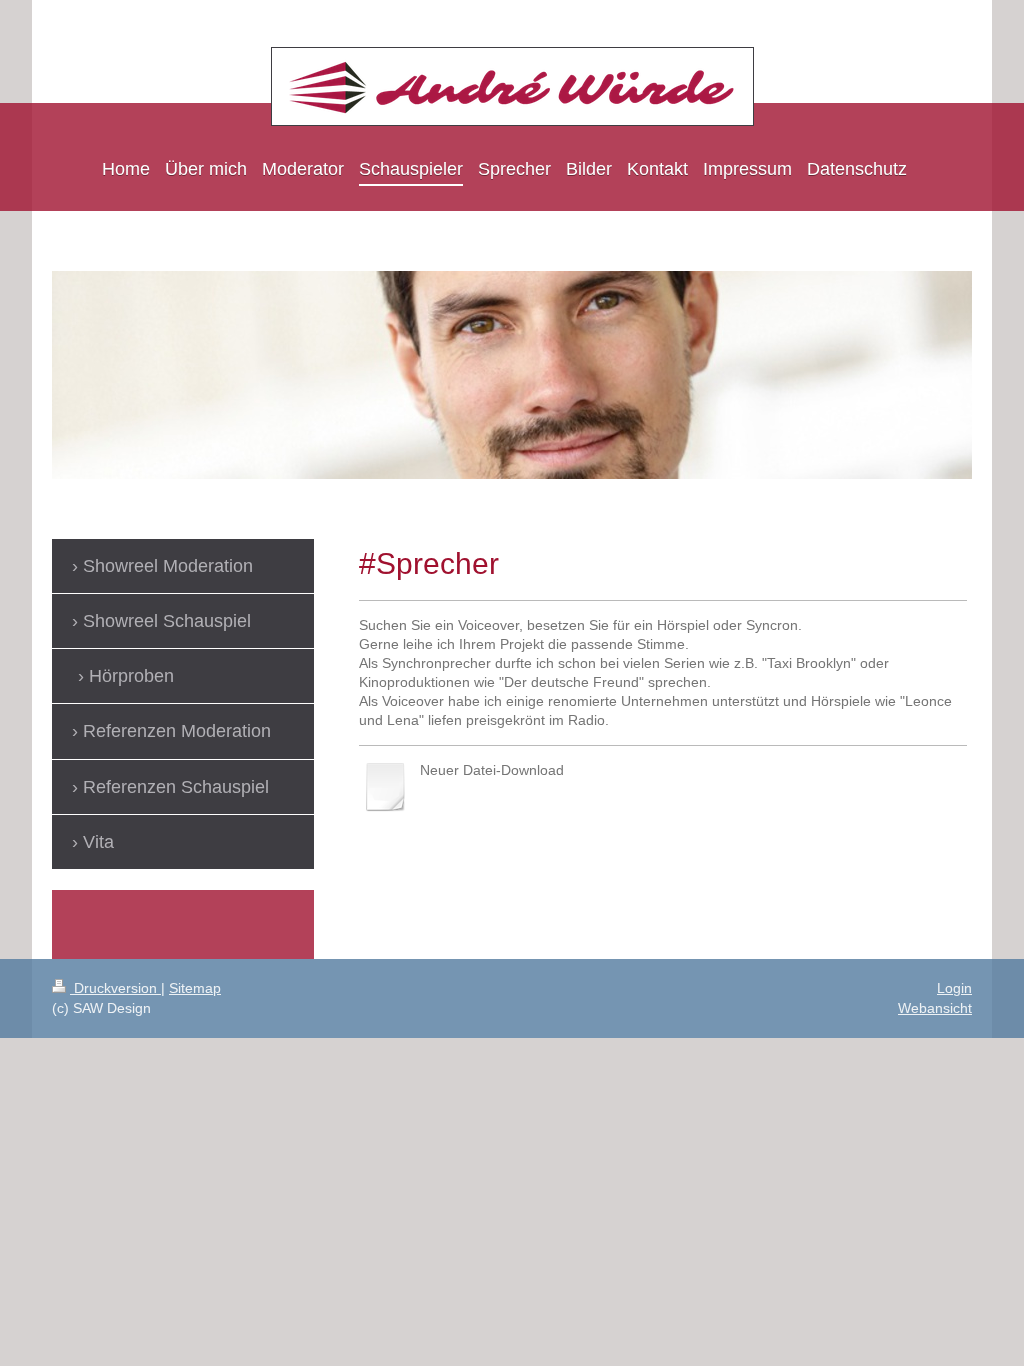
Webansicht (935, 1008)
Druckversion (115, 988)
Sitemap (195, 988)
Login (954, 988)
